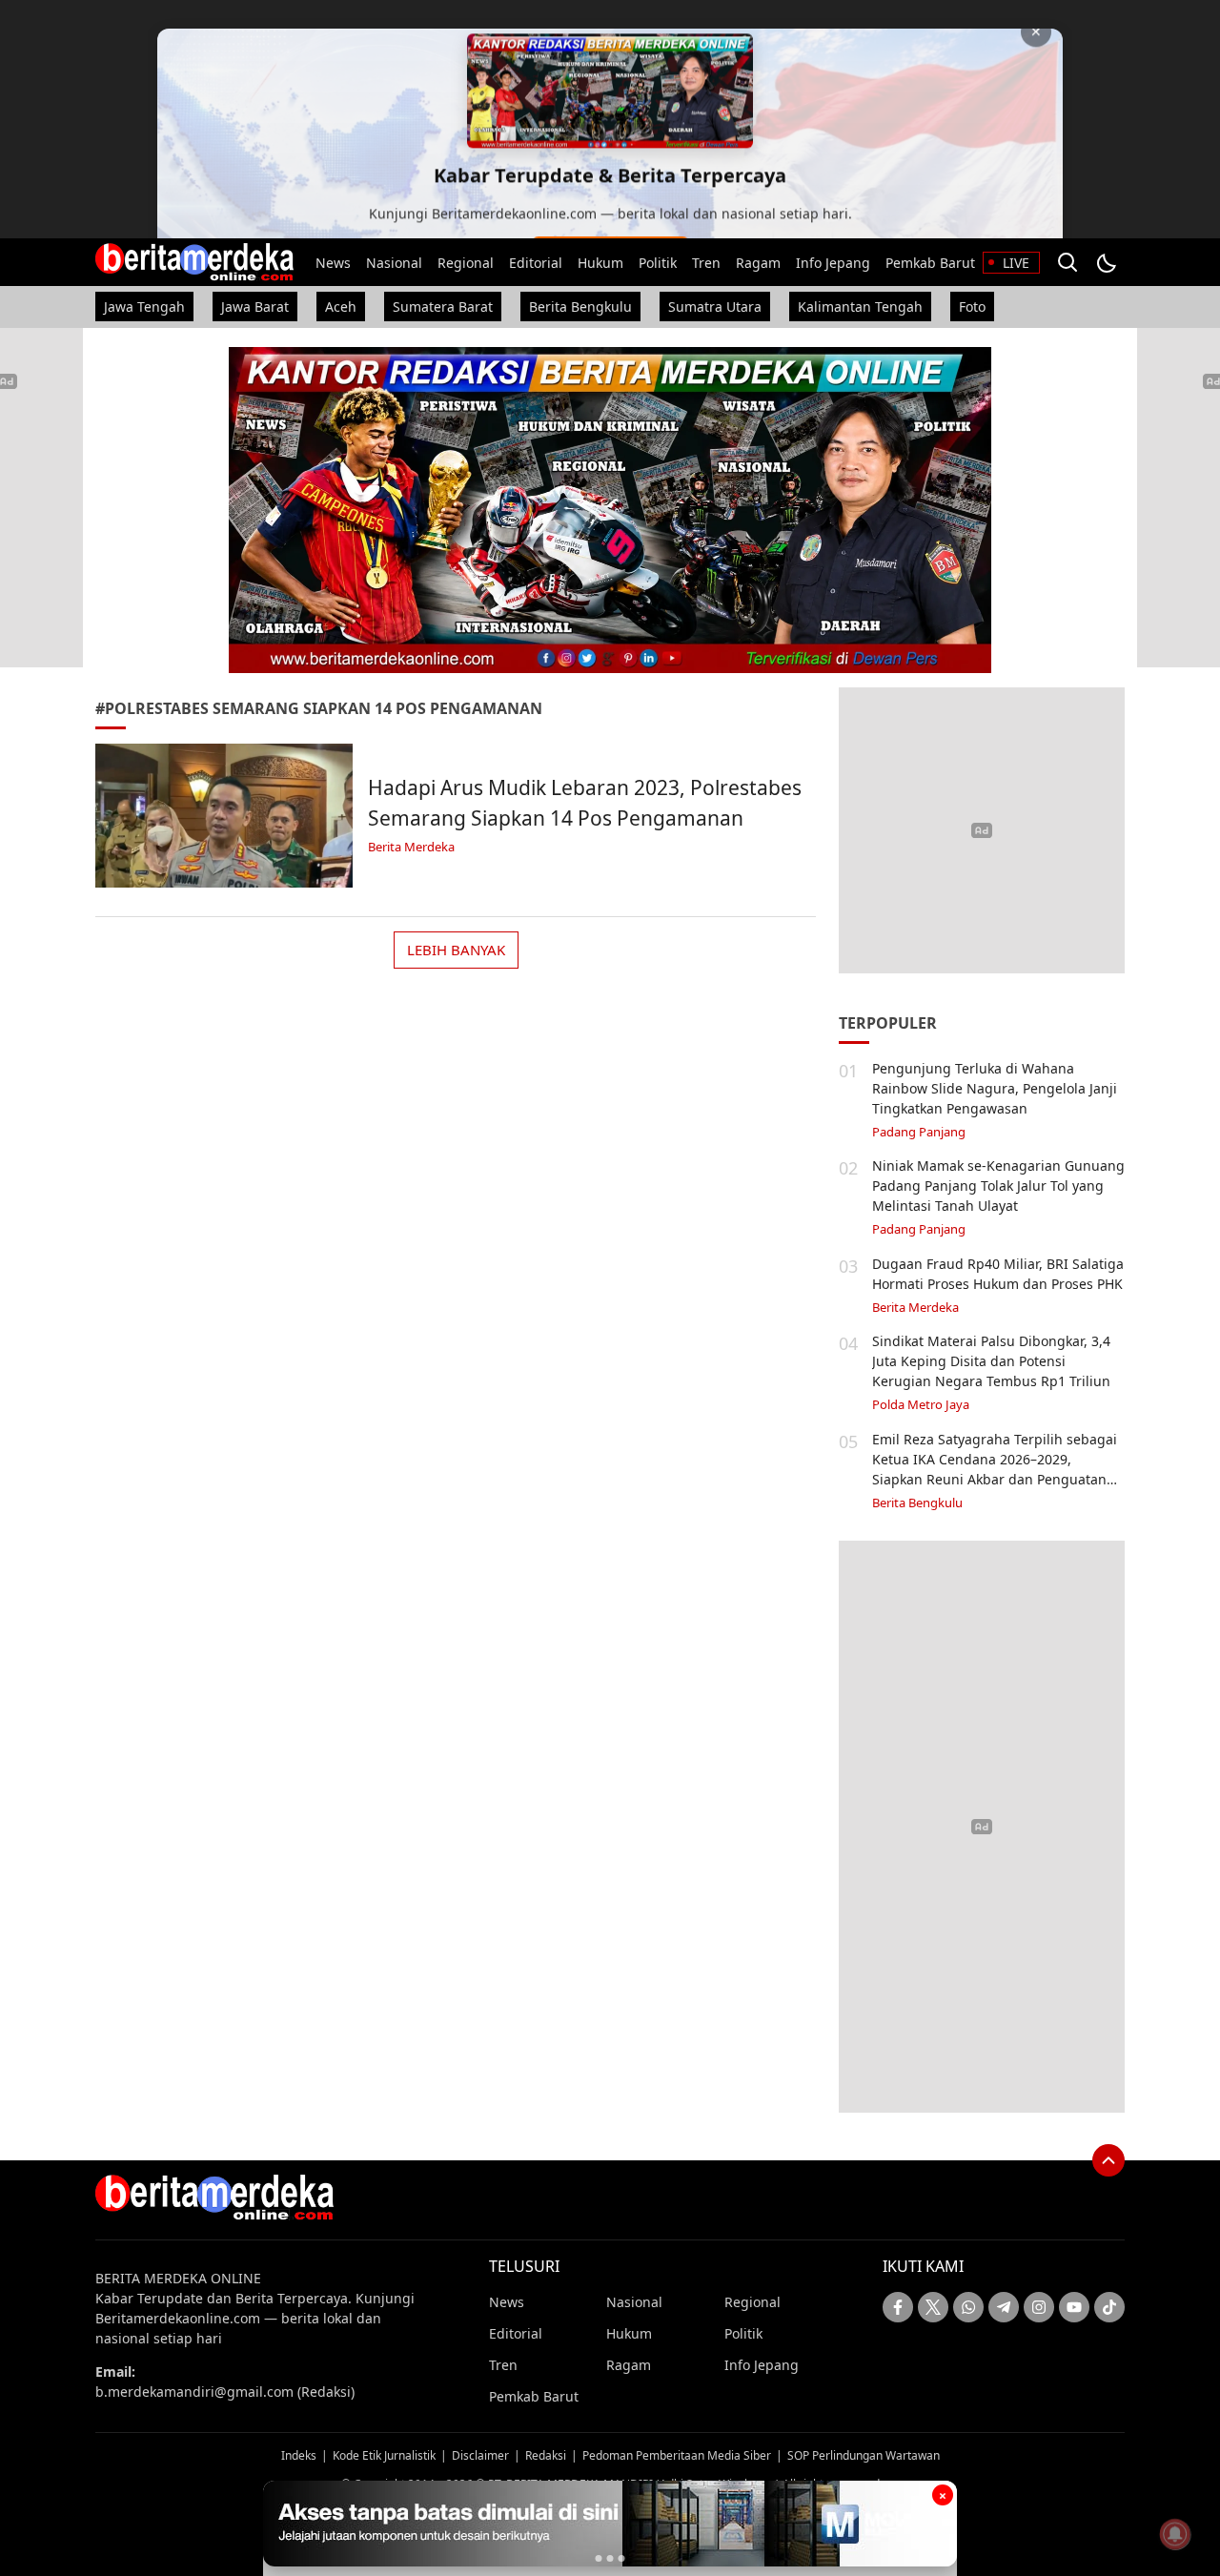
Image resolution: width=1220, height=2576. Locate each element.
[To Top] (1108, 2160)
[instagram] (1039, 2307)
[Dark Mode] (1106, 262)
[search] (1067, 262)
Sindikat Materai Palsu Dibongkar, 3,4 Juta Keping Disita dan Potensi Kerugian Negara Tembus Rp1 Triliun (991, 1361)
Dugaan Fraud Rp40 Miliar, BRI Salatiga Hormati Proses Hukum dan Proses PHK (998, 1274)
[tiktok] (1109, 2307)
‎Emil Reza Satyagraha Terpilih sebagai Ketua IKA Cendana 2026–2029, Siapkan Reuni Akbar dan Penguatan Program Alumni (995, 1469)
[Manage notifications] (1175, 2534)
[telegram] (1004, 2307)
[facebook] (898, 2307)
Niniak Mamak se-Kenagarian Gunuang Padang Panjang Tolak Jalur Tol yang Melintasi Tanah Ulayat (998, 1186)
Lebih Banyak (456, 950)
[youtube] (1074, 2307)
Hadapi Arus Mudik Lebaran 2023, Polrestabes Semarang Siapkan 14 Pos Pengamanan (585, 803)
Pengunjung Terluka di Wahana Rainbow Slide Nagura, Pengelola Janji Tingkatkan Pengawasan (995, 1088)
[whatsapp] (968, 2307)
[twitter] (933, 2307)
